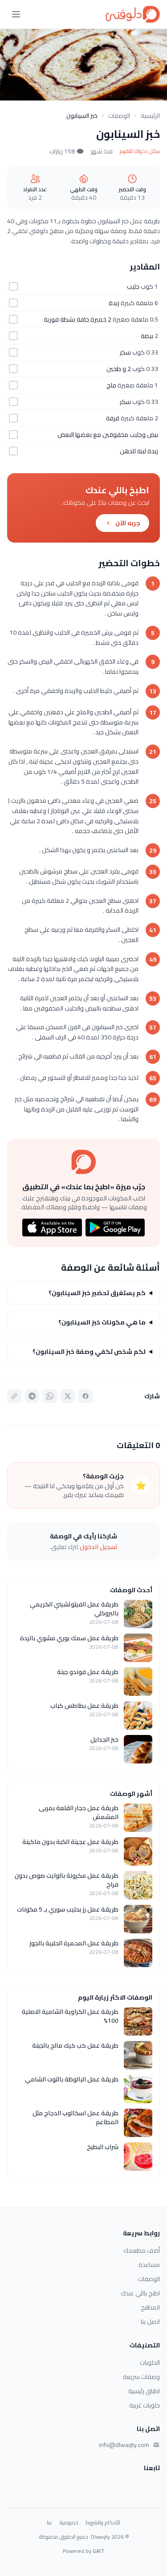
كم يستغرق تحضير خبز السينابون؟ (97, 1293)
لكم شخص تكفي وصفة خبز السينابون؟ (89, 1352)
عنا (50, 2523)
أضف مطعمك (142, 2250)
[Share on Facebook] (86, 1396)
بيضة (147, 336)
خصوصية (69, 2523)
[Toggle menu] (16, 14)
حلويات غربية (145, 2405)
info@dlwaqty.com (124, 2445)
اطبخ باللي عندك (140, 2293)
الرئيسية (150, 116)
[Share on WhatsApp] (50, 1396)
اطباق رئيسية (144, 2391)
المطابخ (150, 2307)
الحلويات (150, 2363)
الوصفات (119, 116)
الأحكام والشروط (103, 2523)
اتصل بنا (150, 2322)
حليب (133, 286)
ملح (111, 385)
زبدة (114, 303)
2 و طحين (119, 369)
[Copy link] (14, 1396)
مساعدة (149, 2265)
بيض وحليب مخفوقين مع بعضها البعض (108, 435)
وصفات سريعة (141, 2377)
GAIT (98, 2551)
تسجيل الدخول (99, 1547)
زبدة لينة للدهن (139, 451)
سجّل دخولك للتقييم (140, 151)
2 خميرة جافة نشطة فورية (77, 319)
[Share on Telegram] (32, 1396)
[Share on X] (68, 1396)
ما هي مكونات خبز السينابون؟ (102, 1322)
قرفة (113, 418)
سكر (125, 352)
